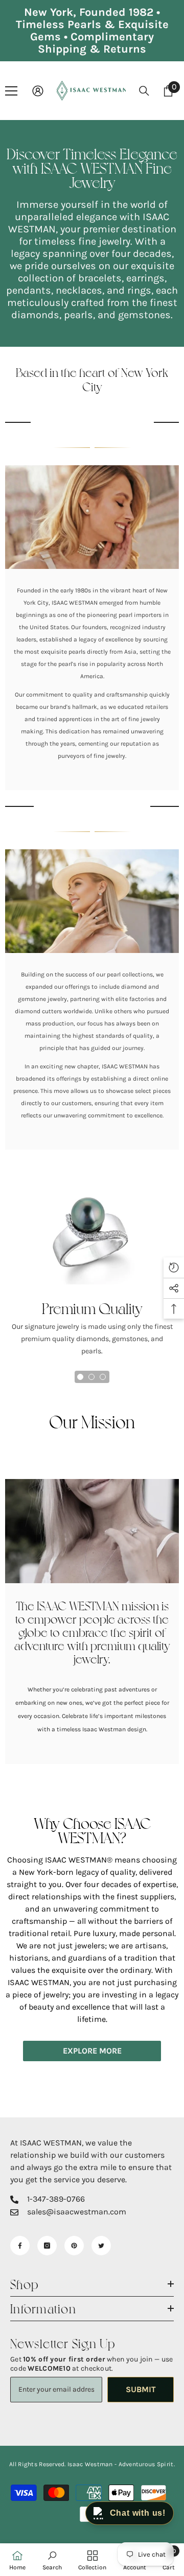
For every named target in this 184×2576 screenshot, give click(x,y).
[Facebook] (20, 2246)
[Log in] (38, 91)
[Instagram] (47, 2246)
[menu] (11, 91)
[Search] (144, 91)
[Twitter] (101, 2246)
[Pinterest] (74, 2246)
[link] (92, 517)
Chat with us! (138, 2513)
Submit (141, 2389)
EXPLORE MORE (92, 2051)
